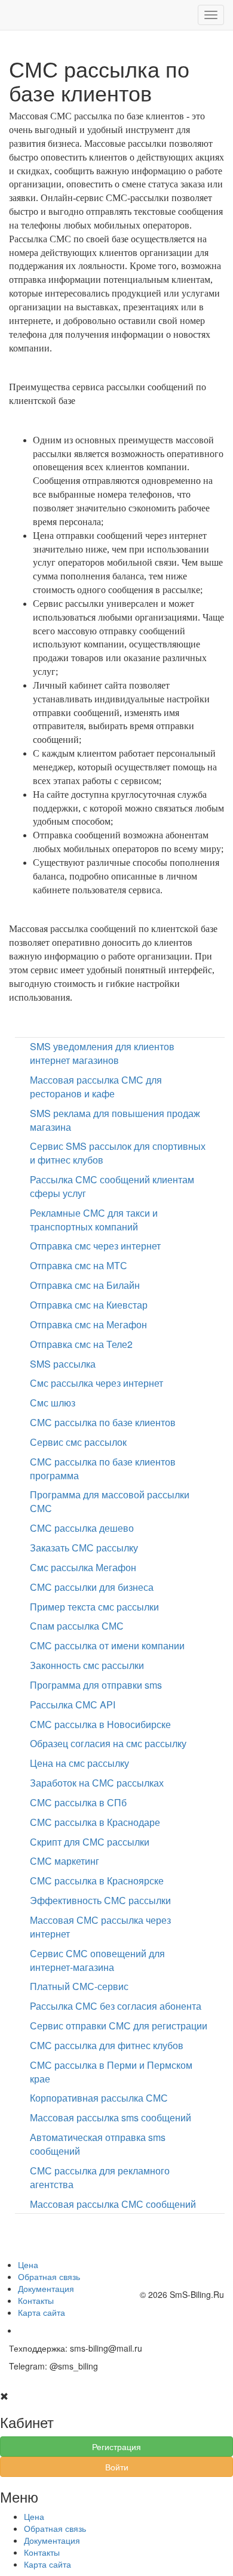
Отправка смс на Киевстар (89, 1305)
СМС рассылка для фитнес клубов (107, 2045)
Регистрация (116, 2447)
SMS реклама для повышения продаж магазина (115, 1120)
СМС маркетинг (65, 1861)
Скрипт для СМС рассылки (90, 1842)
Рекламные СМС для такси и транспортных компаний (94, 1220)
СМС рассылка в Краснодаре (95, 1822)
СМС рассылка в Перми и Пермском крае (111, 2072)
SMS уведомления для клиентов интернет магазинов (102, 1053)
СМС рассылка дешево (82, 1528)
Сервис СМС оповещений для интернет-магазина (97, 1960)
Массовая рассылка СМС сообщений (113, 2204)
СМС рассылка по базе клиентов (103, 1422)
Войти (117, 2467)
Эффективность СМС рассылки (100, 1900)
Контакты (36, 2300)
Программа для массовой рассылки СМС (110, 1501)
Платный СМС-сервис (79, 1986)
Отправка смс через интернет (95, 1246)
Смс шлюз (53, 1403)
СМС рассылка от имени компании (107, 1645)
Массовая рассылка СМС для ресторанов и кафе (96, 1087)
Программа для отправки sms (96, 1685)
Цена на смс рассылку (79, 1763)
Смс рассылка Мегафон (83, 1567)
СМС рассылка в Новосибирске (100, 1724)
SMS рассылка (63, 1364)
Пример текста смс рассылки (94, 1607)
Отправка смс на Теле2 (81, 1344)
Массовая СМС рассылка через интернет (100, 1927)
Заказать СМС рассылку (84, 1548)
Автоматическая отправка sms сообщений (98, 2144)
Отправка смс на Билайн (85, 1285)
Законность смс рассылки (87, 1665)
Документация (46, 2288)
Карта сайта (42, 2312)
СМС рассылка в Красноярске (97, 1881)
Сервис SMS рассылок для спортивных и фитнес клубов (118, 1153)
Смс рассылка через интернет (96, 1383)
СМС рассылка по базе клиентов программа (103, 1469)
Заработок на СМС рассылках (97, 1783)
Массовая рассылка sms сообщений (111, 2117)
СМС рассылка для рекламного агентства (100, 2177)
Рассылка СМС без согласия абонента (116, 2006)
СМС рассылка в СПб (78, 1802)
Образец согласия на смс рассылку (108, 1743)
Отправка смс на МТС (79, 1265)
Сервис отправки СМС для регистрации (119, 2026)
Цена (28, 2265)
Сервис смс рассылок (78, 1442)
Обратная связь (49, 2276)
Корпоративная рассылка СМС (99, 2098)
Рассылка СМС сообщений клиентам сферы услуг (112, 1186)
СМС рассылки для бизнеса (92, 1587)
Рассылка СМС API (73, 1705)
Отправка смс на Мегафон (88, 1324)
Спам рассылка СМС (77, 1626)
